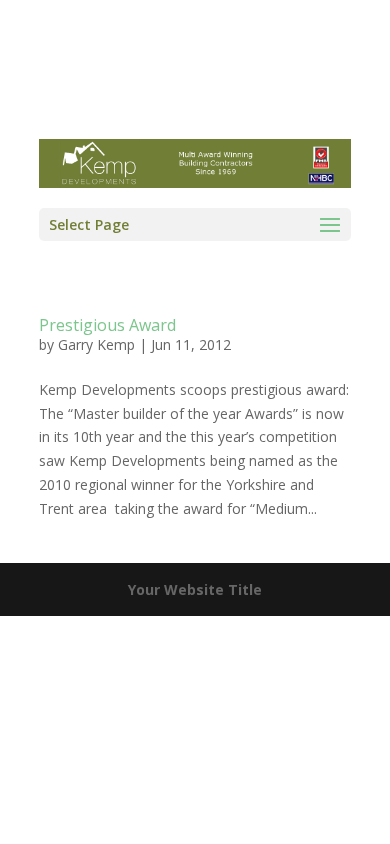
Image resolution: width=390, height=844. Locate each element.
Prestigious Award (107, 325)
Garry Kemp (96, 344)
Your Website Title (195, 589)
